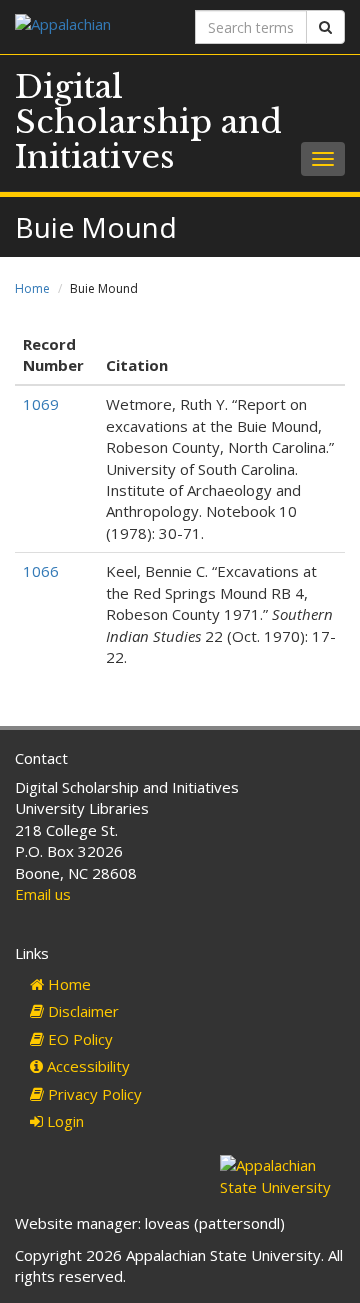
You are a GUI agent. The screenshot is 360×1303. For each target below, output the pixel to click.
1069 (41, 404)
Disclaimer (81, 1011)
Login (63, 1121)
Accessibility (86, 1066)
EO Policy (78, 1039)
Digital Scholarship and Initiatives (148, 122)
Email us (43, 894)
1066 (41, 571)
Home (32, 288)
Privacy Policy (93, 1094)
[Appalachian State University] (90, 26)
